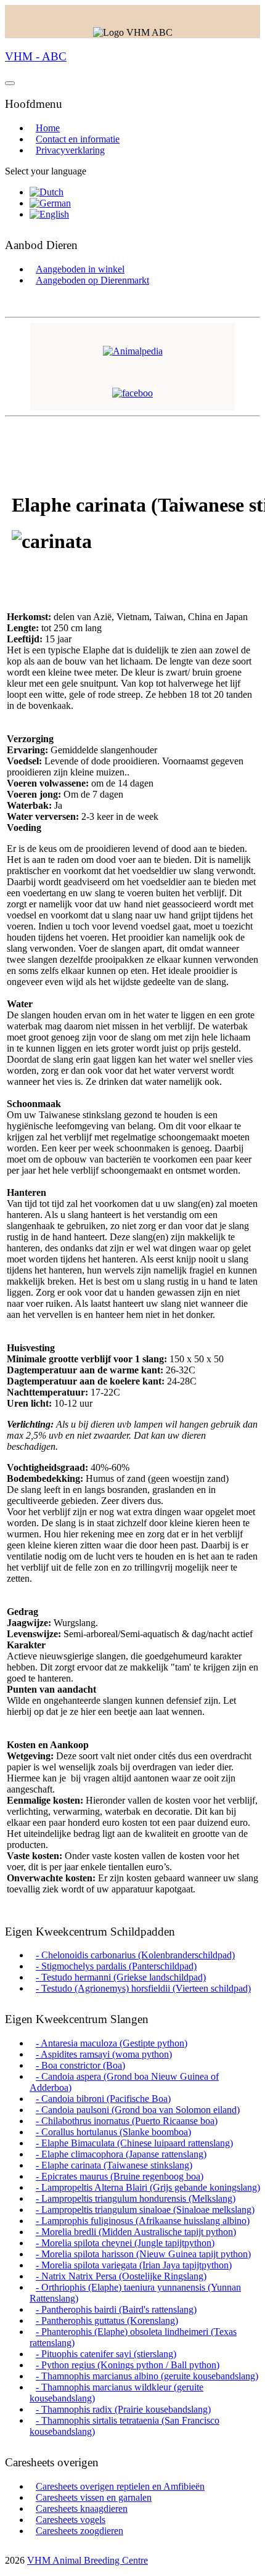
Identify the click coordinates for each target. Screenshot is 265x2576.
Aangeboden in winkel (80, 269)
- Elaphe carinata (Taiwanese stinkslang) (114, 2165)
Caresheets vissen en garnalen (94, 2497)
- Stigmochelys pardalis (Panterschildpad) (116, 1966)
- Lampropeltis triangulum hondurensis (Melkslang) (136, 2198)
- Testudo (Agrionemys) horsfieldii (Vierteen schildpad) (143, 1988)
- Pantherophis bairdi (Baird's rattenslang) (116, 2309)
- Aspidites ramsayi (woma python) (104, 2054)
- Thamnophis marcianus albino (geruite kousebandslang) (147, 2376)
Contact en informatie (78, 139)
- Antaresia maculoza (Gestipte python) (112, 2043)
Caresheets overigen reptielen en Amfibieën (120, 2486)
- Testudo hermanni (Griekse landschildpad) (121, 1977)
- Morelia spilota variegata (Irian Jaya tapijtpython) (134, 2265)
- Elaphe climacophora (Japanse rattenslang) (121, 2154)
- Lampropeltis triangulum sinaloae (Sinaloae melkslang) (145, 2210)
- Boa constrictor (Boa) (80, 2065)
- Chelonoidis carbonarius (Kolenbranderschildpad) (135, 1955)
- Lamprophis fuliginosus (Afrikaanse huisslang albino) (143, 2221)
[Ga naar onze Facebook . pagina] (132, 393)
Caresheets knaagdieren (82, 2509)
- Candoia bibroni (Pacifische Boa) (103, 2099)
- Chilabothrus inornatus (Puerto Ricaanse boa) (127, 2121)
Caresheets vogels (71, 2520)
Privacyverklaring (70, 150)
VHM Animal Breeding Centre (88, 2560)
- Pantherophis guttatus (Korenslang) (107, 2320)
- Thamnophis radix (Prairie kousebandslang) (123, 2409)
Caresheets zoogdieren (79, 2531)
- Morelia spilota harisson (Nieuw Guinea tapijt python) (143, 2254)
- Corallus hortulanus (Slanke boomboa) (113, 2132)
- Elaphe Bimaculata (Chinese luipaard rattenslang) (134, 2143)
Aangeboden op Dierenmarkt (92, 280)
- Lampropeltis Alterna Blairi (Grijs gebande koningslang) (148, 2187)
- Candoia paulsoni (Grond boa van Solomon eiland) (138, 2110)
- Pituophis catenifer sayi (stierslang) (106, 2354)
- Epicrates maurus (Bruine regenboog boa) (120, 2176)
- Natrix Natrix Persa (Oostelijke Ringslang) (121, 2276)
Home (48, 128)
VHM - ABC (36, 56)
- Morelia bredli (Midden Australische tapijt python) (136, 2232)
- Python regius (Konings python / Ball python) (128, 2365)
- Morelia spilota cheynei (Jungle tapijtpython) (125, 2243)
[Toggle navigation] (10, 83)
